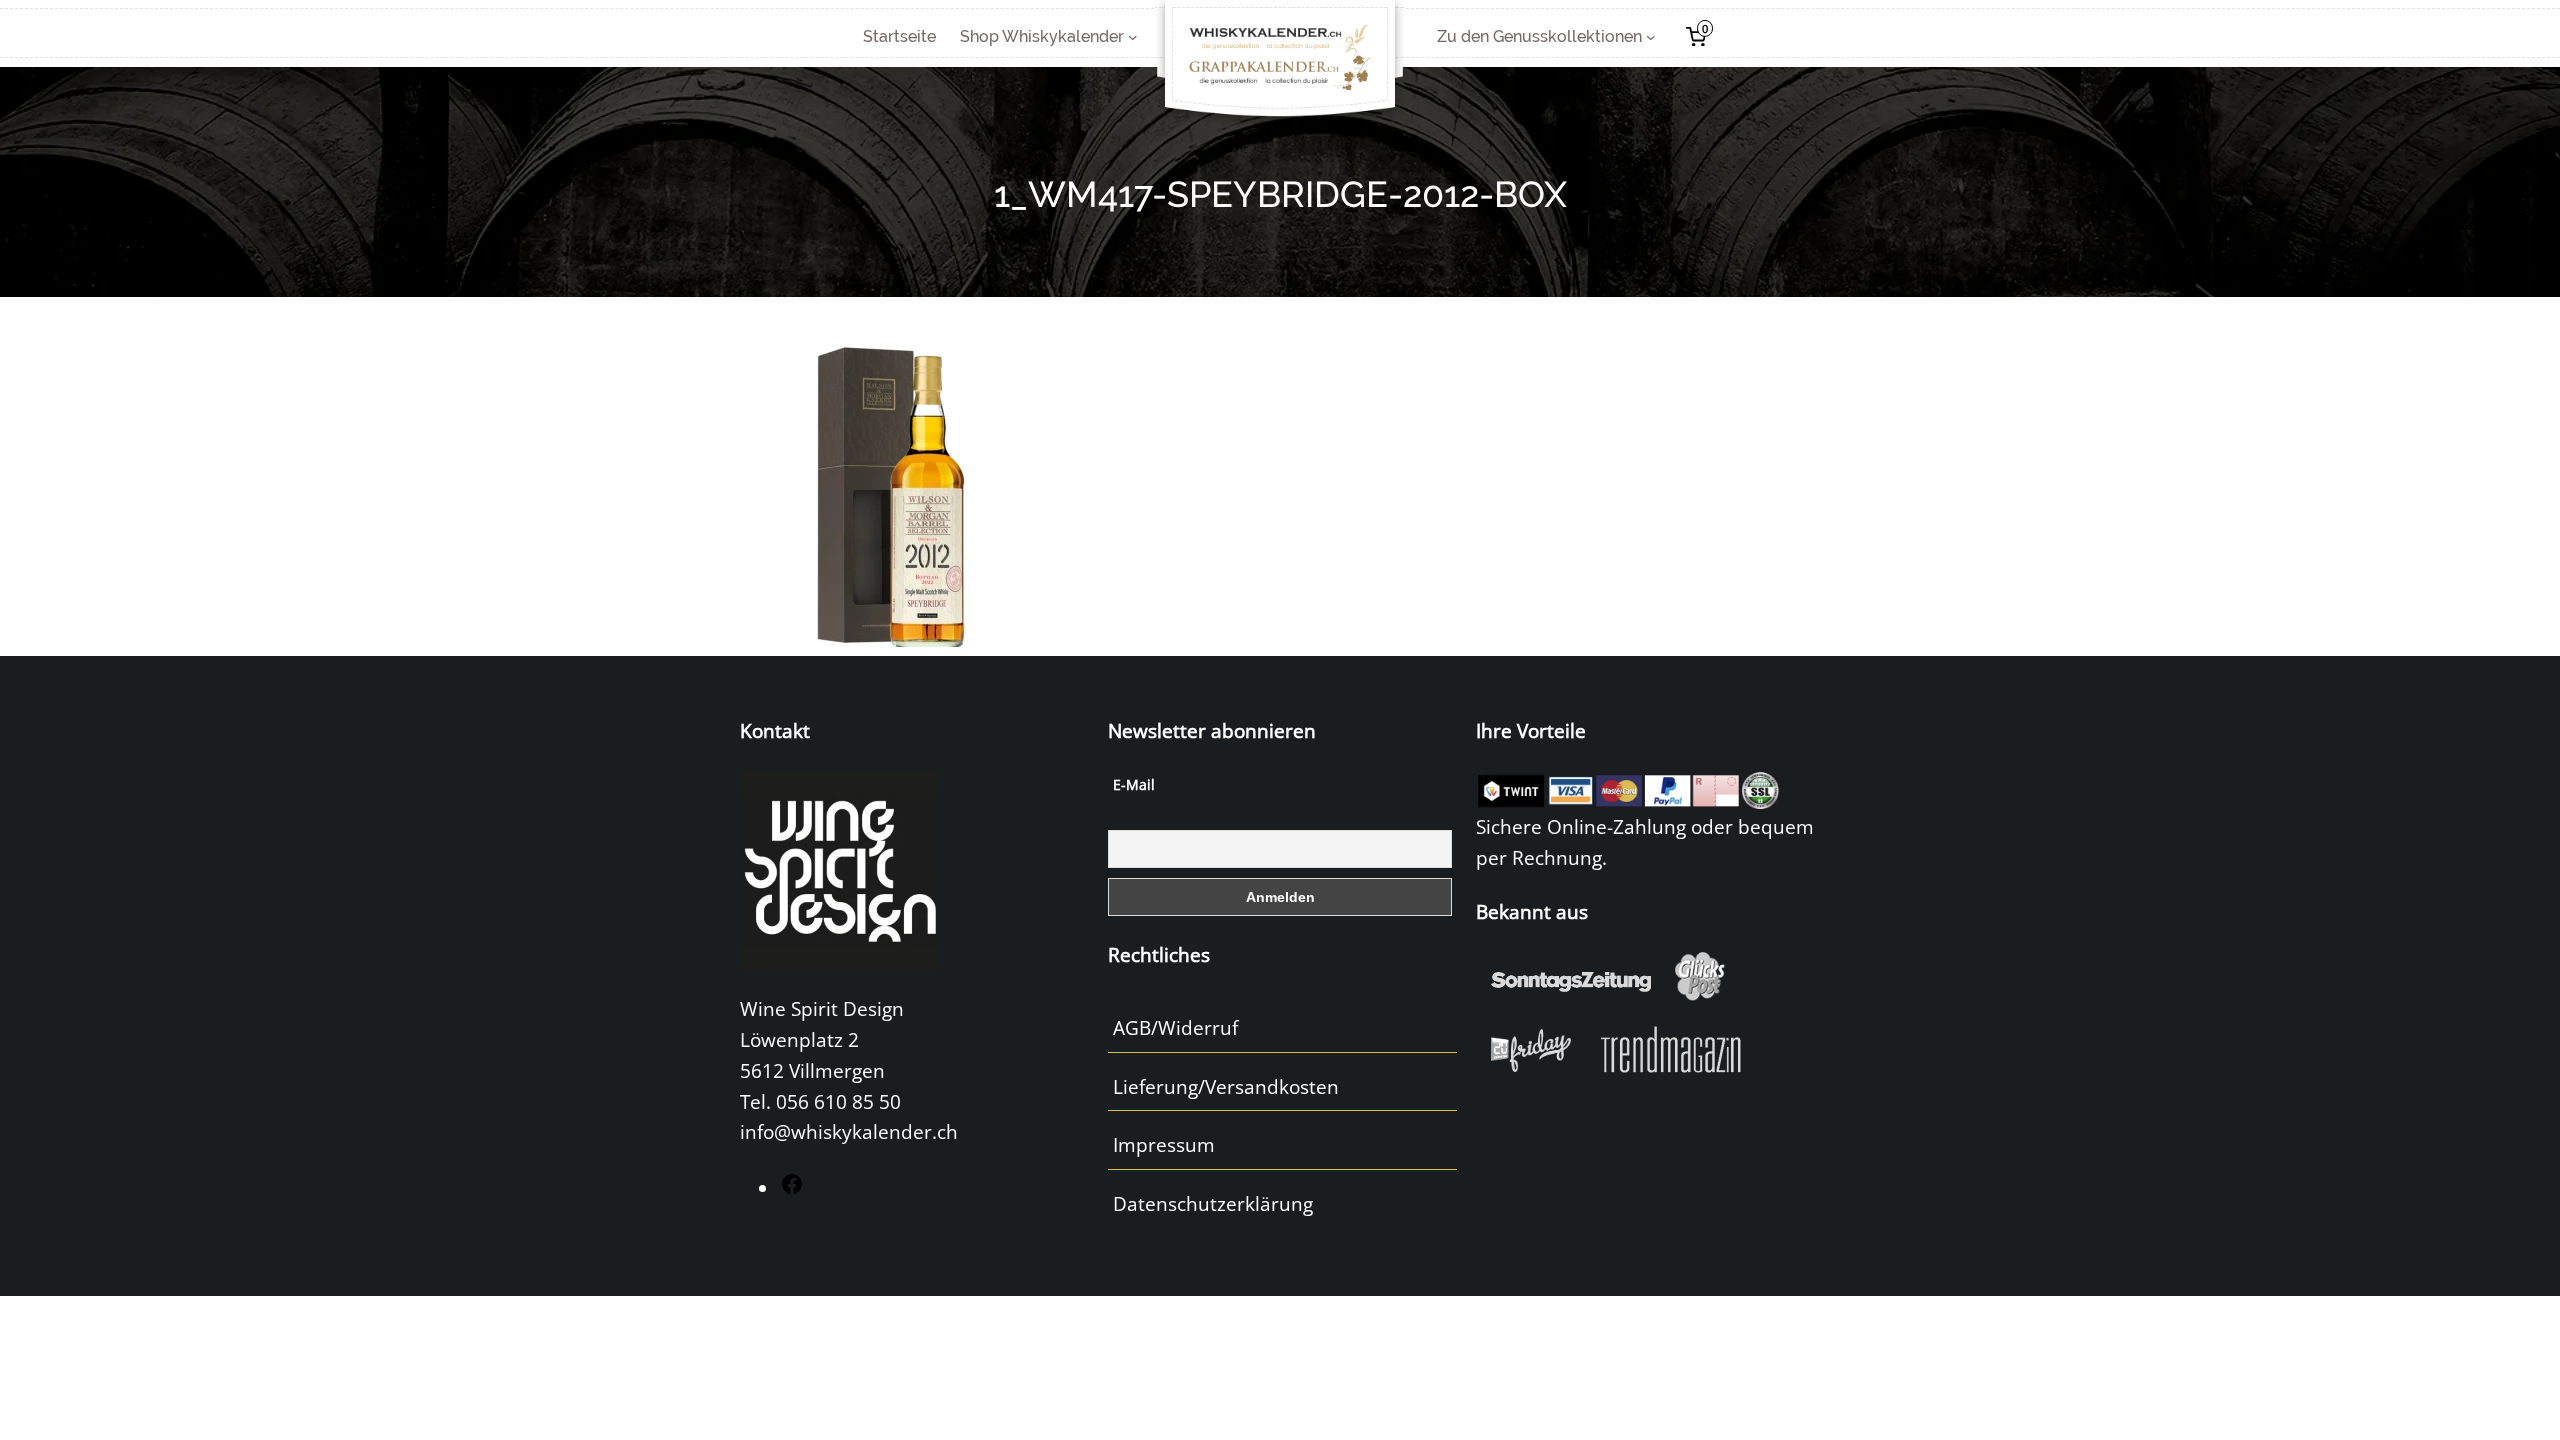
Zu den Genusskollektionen (1539, 36)
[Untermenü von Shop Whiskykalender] (1133, 37)
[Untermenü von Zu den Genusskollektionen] (1651, 37)
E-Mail (1134, 784)
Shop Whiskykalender (1042, 36)
